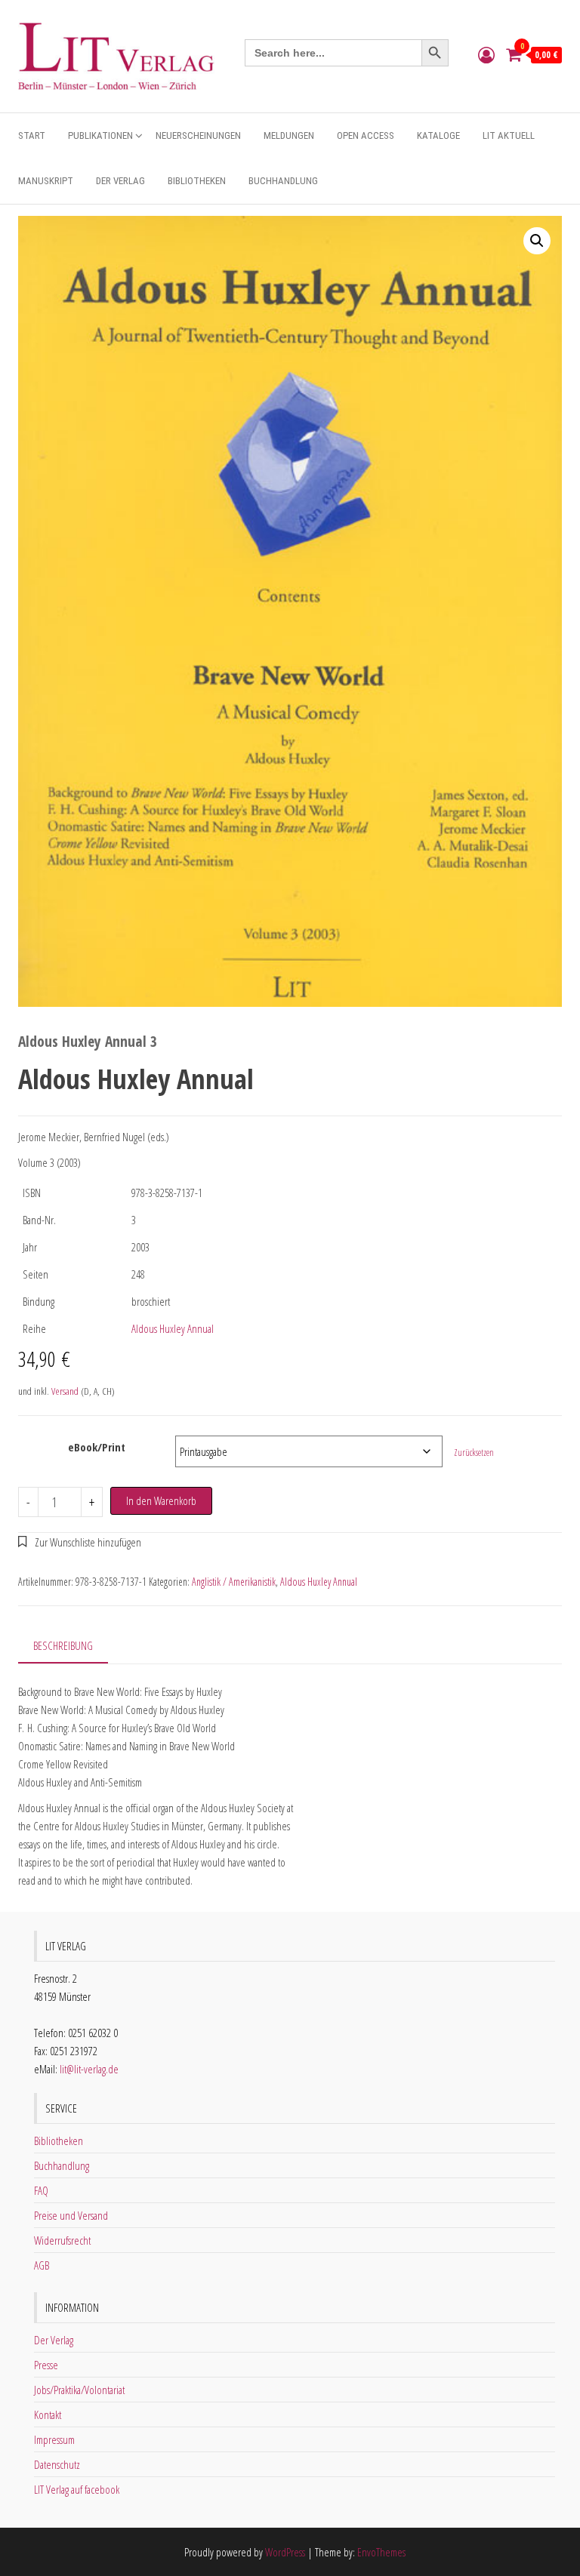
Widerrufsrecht (62, 2240)
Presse (46, 2365)
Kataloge (438, 135)
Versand (65, 1391)
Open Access (366, 135)
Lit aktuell (509, 135)
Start (32, 135)
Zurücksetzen (474, 1453)
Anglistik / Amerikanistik (234, 1582)
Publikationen (100, 135)
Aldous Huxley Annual (173, 1328)
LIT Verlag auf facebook (77, 2489)
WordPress (285, 2552)
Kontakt (48, 2414)
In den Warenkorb (161, 1500)
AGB (42, 2265)
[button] (537, 241)
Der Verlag (120, 181)
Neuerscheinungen (198, 135)
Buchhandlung (283, 181)
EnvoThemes (381, 2552)
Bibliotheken (197, 181)
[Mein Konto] (486, 54)
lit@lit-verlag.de (89, 2069)
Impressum (54, 2439)
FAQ (41, 2190)
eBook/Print (97, 1447)
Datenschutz (57, 2464)
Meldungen (289, 135)
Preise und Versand (71, 2215)
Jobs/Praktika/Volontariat (79, 2390)
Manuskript (46, 181)
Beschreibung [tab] (63, 1645)
